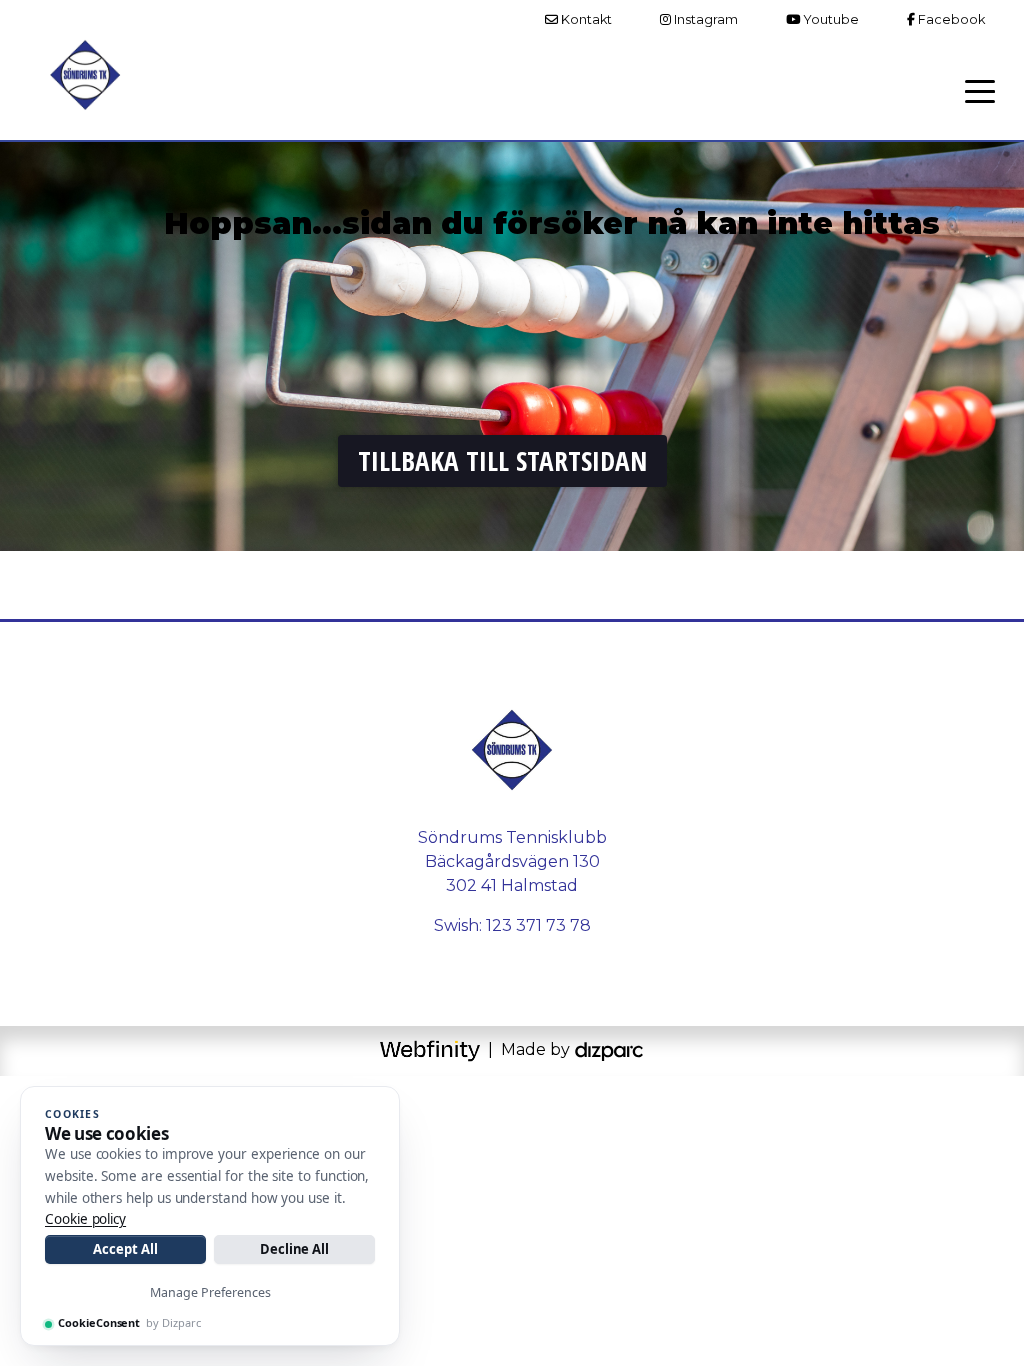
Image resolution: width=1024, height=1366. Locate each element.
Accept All (125, 1249)
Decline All (294, 1249)
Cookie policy (85, 1219)
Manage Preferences (210, 1292)
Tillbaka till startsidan (502, 460)
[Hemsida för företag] (432, 1050)
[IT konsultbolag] (609, 1050)
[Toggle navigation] (980, 90)
